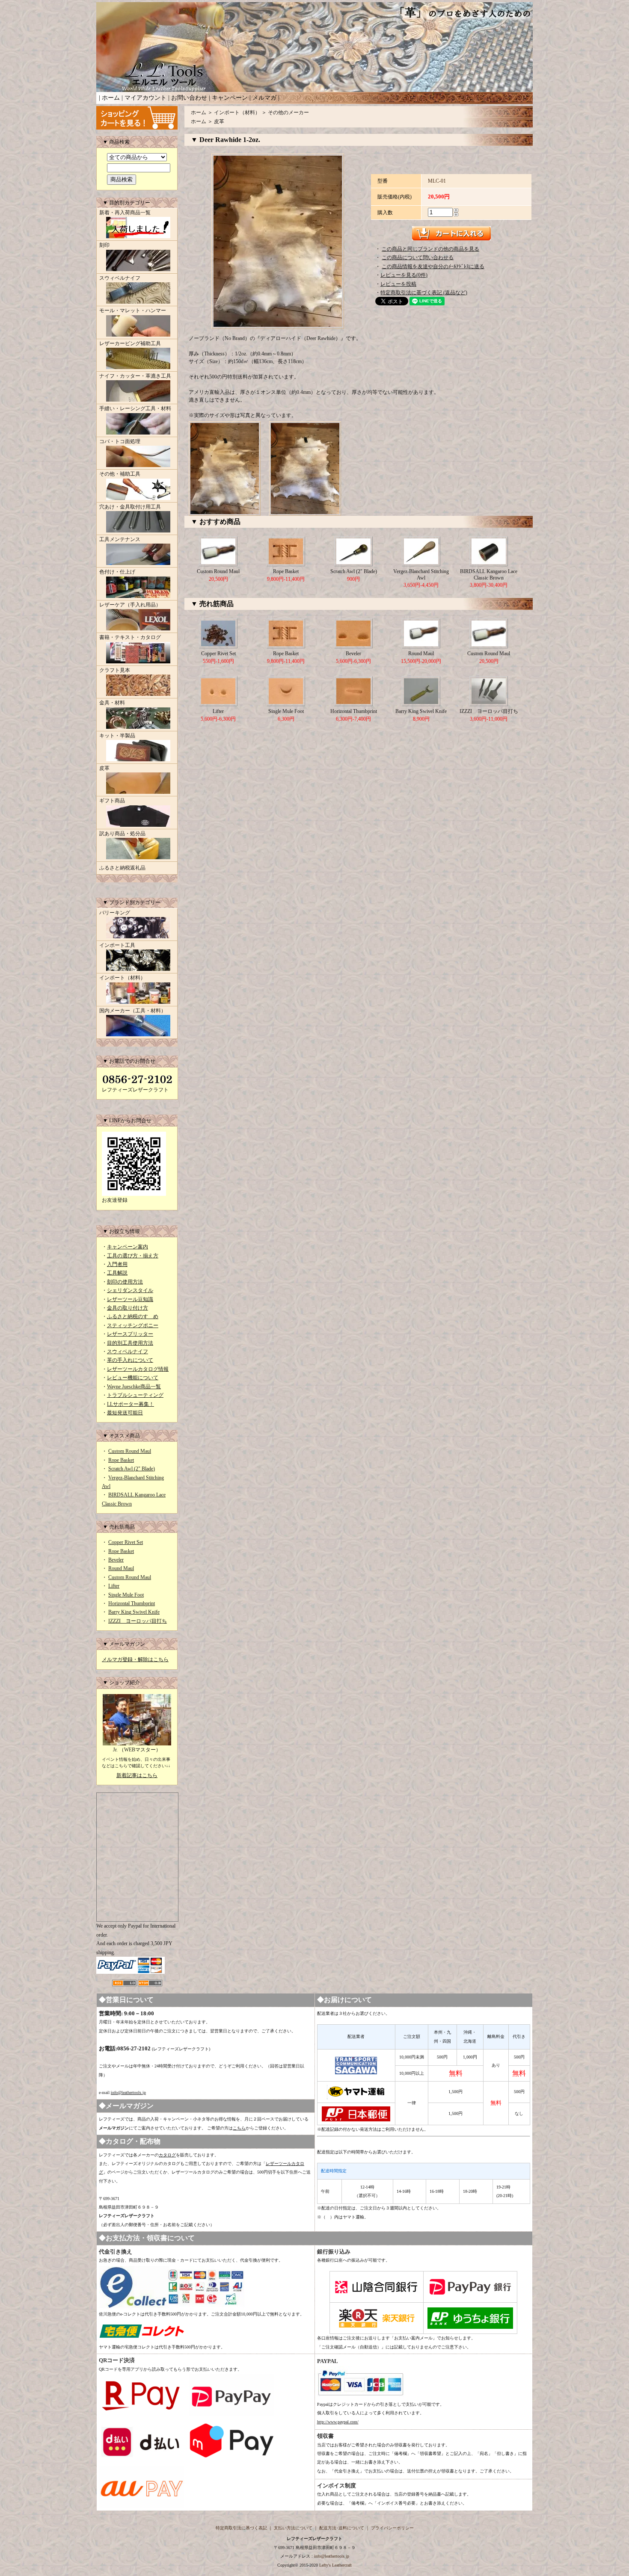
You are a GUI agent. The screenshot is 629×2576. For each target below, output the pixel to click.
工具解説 (117, 1273)
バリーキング (115, 913)
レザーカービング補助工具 (130, 343)
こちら (239, 2128)
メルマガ (264, 98)
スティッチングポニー (133, 1325)
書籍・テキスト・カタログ (130, 637)
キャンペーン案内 (128, 1247)
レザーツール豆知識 (130, 1299)
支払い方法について (293, 2528)
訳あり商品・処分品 (122, 834)
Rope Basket (121, 1460)
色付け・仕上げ (117, 572)
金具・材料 (112, 703)
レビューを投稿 (398, 284)
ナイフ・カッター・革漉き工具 (135, 376)
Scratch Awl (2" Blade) (132, 1469)
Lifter (114, 1586)
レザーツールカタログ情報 (138, 1369)
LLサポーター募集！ (131, 1404)
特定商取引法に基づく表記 (241, 2528)
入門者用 (117, 1264)
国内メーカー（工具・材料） (133, 1011)
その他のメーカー (288, 112)
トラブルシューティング (135, 1395)
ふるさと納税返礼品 (122, 868)
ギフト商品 (112, 801)
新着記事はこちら (137, 1775)
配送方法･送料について (342, 2528)
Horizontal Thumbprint (132, 1603)
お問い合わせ (189, 98)
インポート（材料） (122, 978)
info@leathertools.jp (128, 2092)
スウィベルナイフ (120, 278)
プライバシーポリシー (392, 2528)
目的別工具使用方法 (130, 1343)
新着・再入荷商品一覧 (125, 213)
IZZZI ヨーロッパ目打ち (138, 1621)
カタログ (167, 2155)
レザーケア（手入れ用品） (130, 605)
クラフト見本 (115, 670)
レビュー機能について (133, 1378)
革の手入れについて (130, 1360)
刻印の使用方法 (125, 1282)
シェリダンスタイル (130, 1290)
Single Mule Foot (126, 1595)
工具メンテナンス (120, 539)
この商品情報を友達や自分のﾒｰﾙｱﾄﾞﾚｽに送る (433, 266)
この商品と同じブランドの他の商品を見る (430, 249)
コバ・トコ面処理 (120, 441)
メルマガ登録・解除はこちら (135, 1659)
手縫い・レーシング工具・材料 (135, 408)
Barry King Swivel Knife (134, 1612)
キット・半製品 (117, 736)
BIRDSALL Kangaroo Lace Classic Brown (489, 574)
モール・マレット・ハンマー (133, 311)
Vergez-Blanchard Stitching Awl (421, 574)
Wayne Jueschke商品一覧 (134, 1387)
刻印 (104, 245)
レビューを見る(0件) (404, 275)
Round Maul (121, 1568)
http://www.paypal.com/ (338, 2422)
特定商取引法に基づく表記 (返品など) (424, 293)
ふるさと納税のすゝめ (133, 1316)
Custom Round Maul (130, 1451)
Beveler (116, 1560)
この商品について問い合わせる (418, 257)
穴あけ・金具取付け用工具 (130, 507)
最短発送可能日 (125, 1413)
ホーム (111, 98)
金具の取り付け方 (128, 1308)
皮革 (104, 768)
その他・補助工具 (120, 474)
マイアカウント (145, 98)
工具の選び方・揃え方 (133, 1256)
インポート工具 (117, 945)
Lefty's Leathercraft (335, 2565)
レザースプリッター (130, 1334)
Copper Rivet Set (126, 1542)
